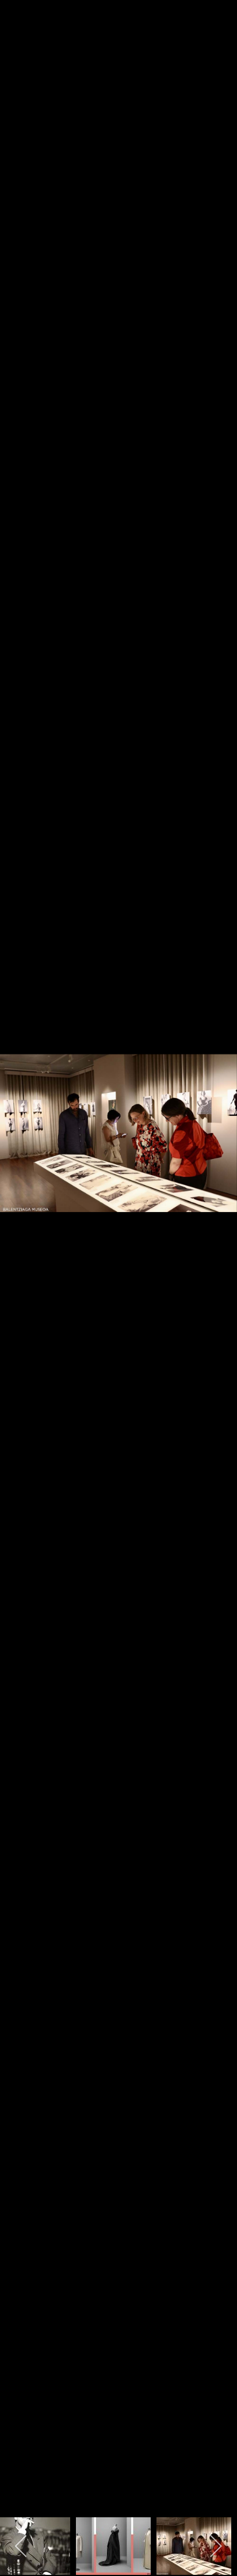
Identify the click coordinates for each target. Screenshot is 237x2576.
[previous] (20, 1271)
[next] (217, 1271)
